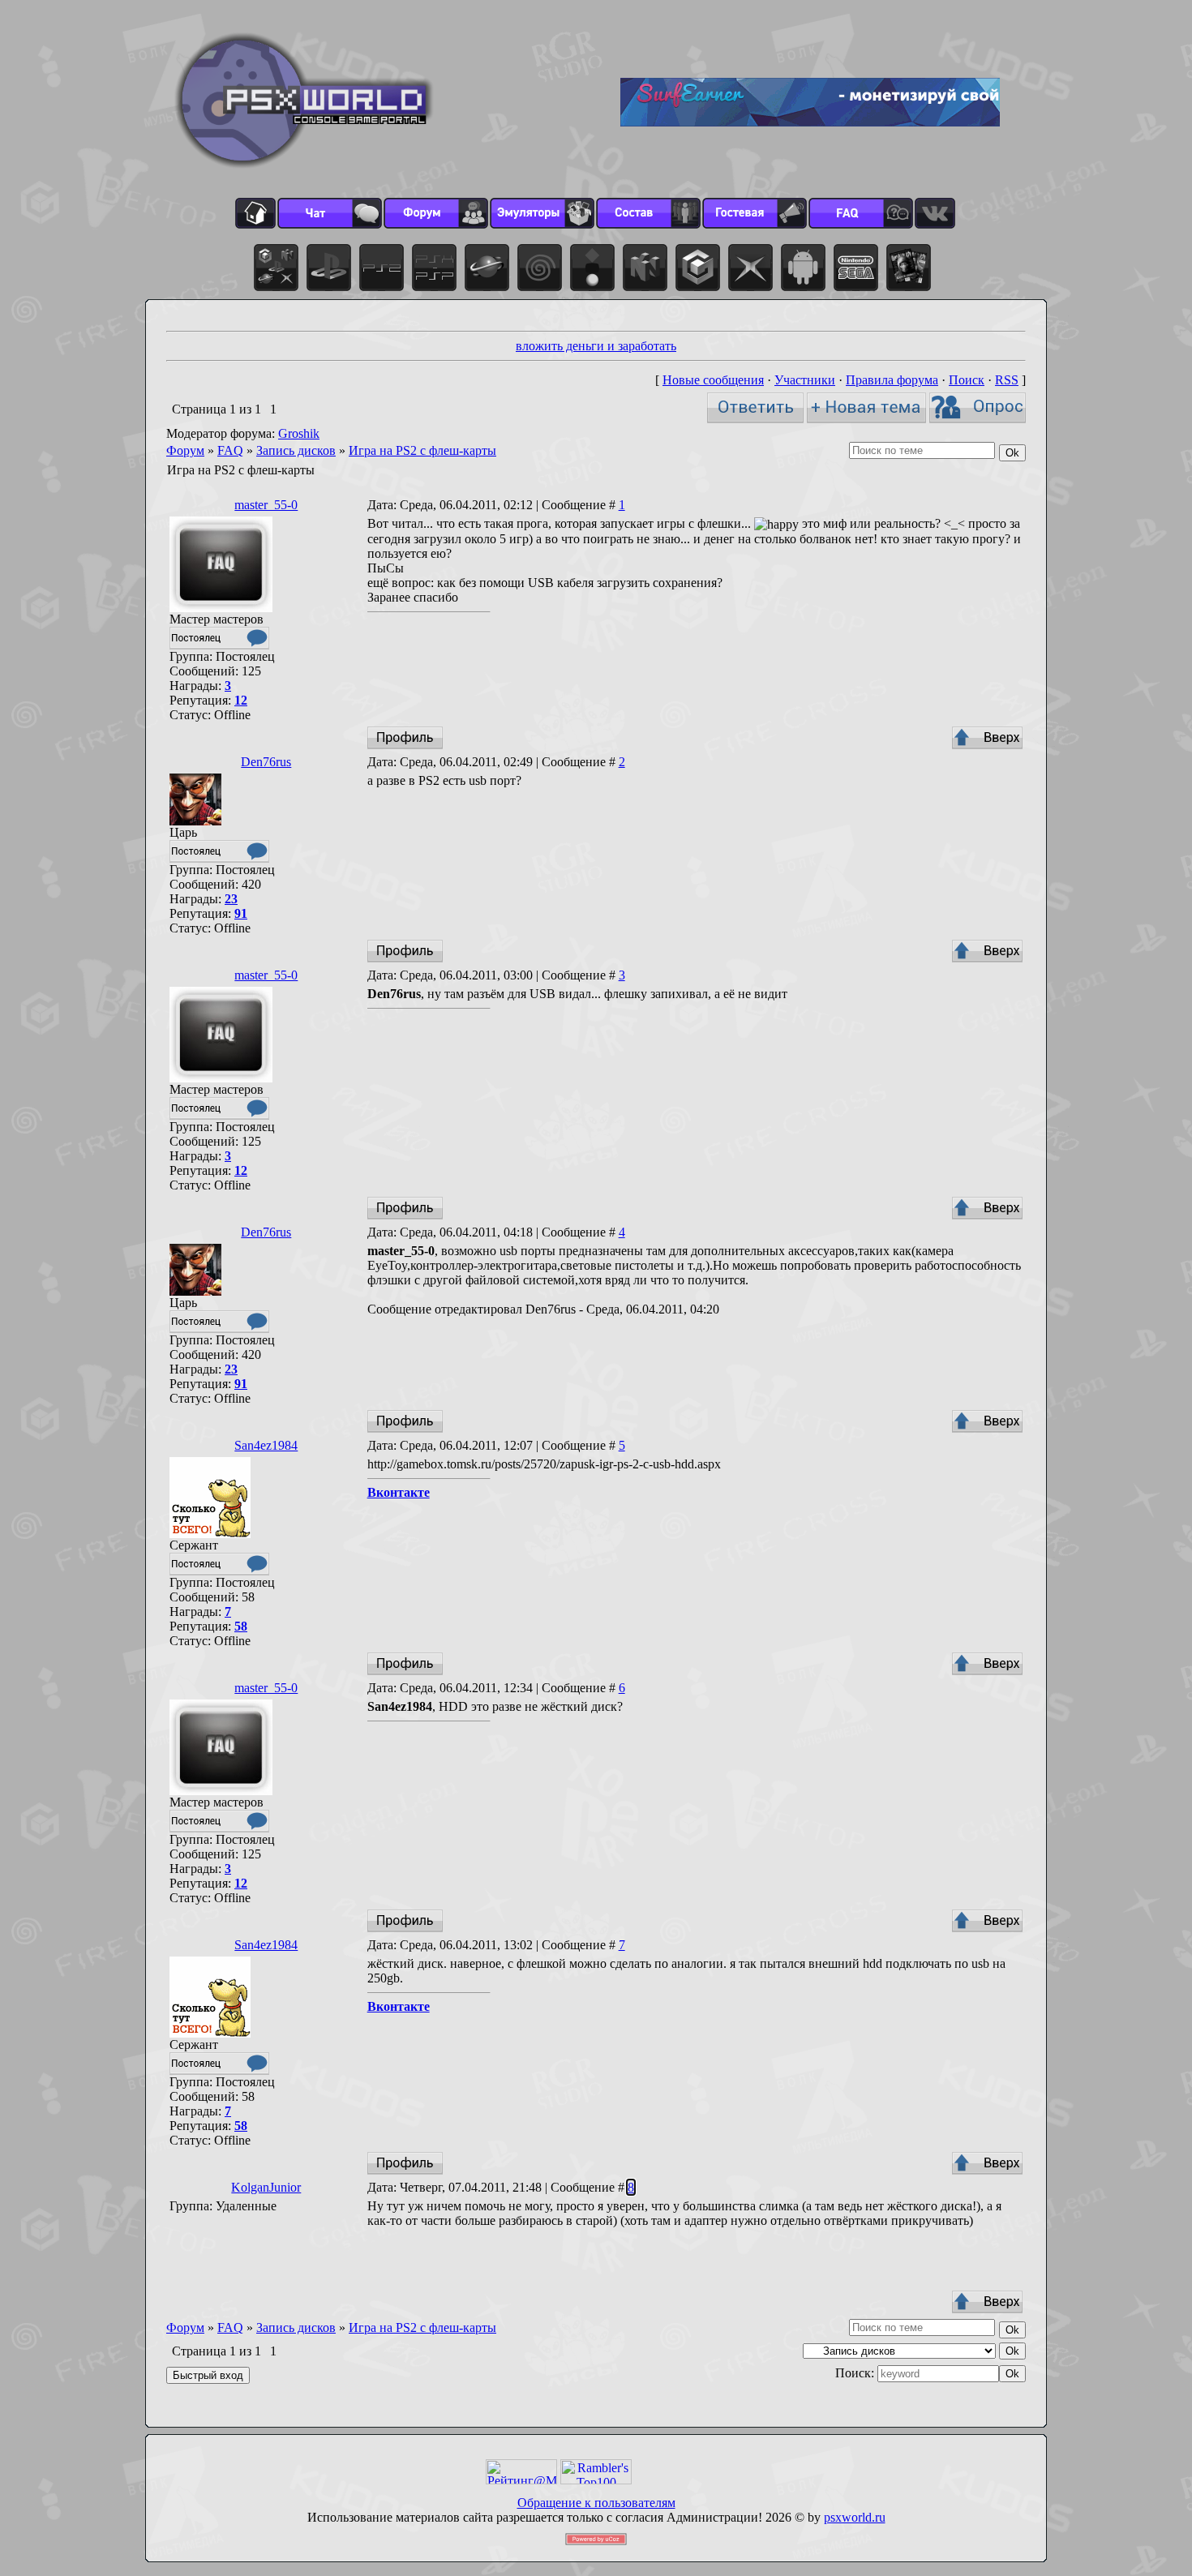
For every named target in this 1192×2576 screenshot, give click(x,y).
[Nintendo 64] (645, 268)
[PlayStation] (329, 268)
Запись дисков (296, 450)
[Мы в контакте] (935, 213)
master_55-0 (266, 505)
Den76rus (266, 762)
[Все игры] (276, 268)
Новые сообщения (713, 380)
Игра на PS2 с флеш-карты (422, 450)
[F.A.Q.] (861, 213)
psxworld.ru (855, 2517)
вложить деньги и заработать (596, 346)
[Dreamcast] (540, 268)
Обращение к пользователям (596, 2503)
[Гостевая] (755, 213)
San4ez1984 (266, 1445)
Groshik (299, 433)
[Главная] (255, 213)
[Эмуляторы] (542, 213)
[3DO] (592, 268)
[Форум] (436, 213)
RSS (1007, 380)
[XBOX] (750, 268)
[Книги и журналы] (909, 268)
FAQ (230, 450)
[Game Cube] (698, 268)
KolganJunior (266, 2187)
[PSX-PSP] (434, 268)
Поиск (967, 380)
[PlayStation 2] (382, 268)
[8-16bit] (856, 268)
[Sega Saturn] (487, 268)
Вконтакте (399, 1492)
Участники (805, 380)
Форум (185, 450)
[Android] (803, 268)
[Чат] (330, 213)
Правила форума (892, 380)
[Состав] (648, 213)
